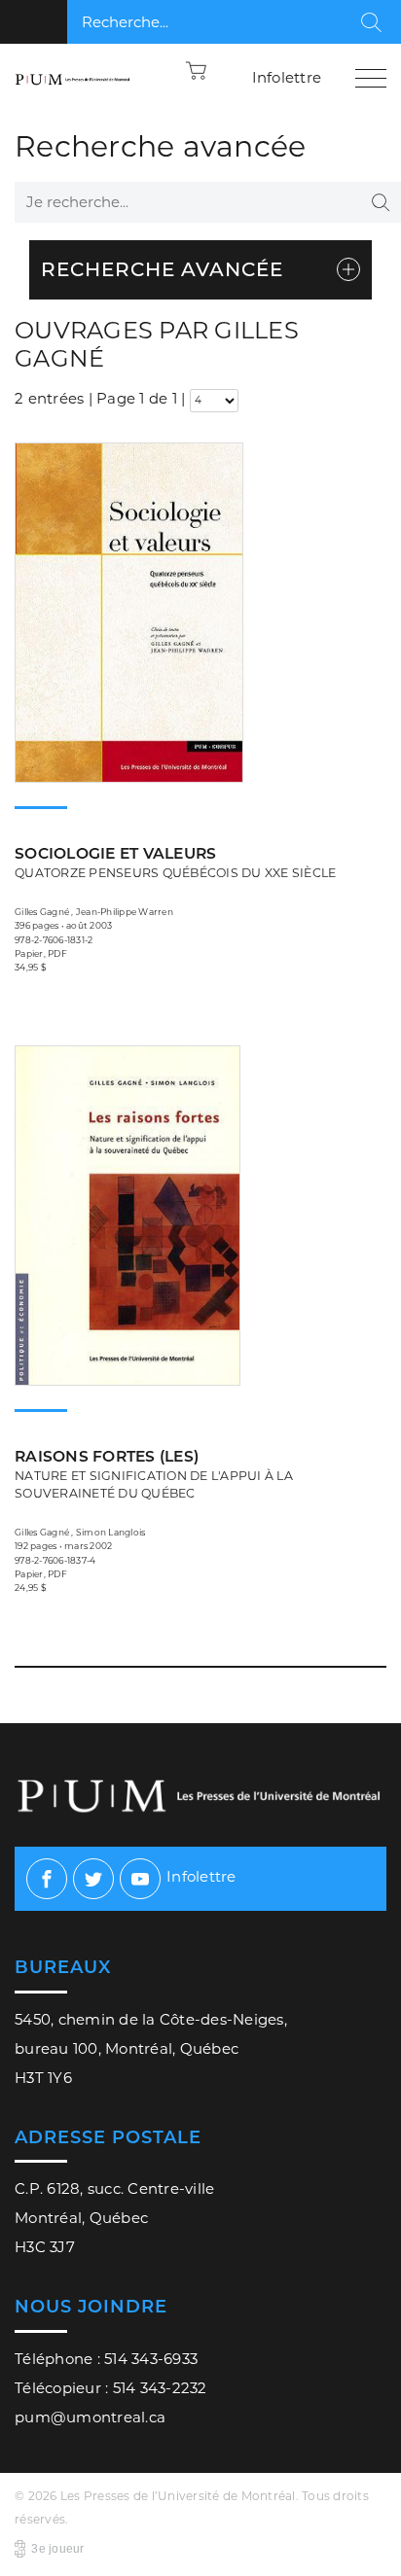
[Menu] (371, 78)
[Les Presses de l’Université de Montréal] (73, 78)
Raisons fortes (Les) (154, 1474)
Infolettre (287, 77)
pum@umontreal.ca (90, 2417)
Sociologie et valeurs (175, 862)
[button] (197, 70)
